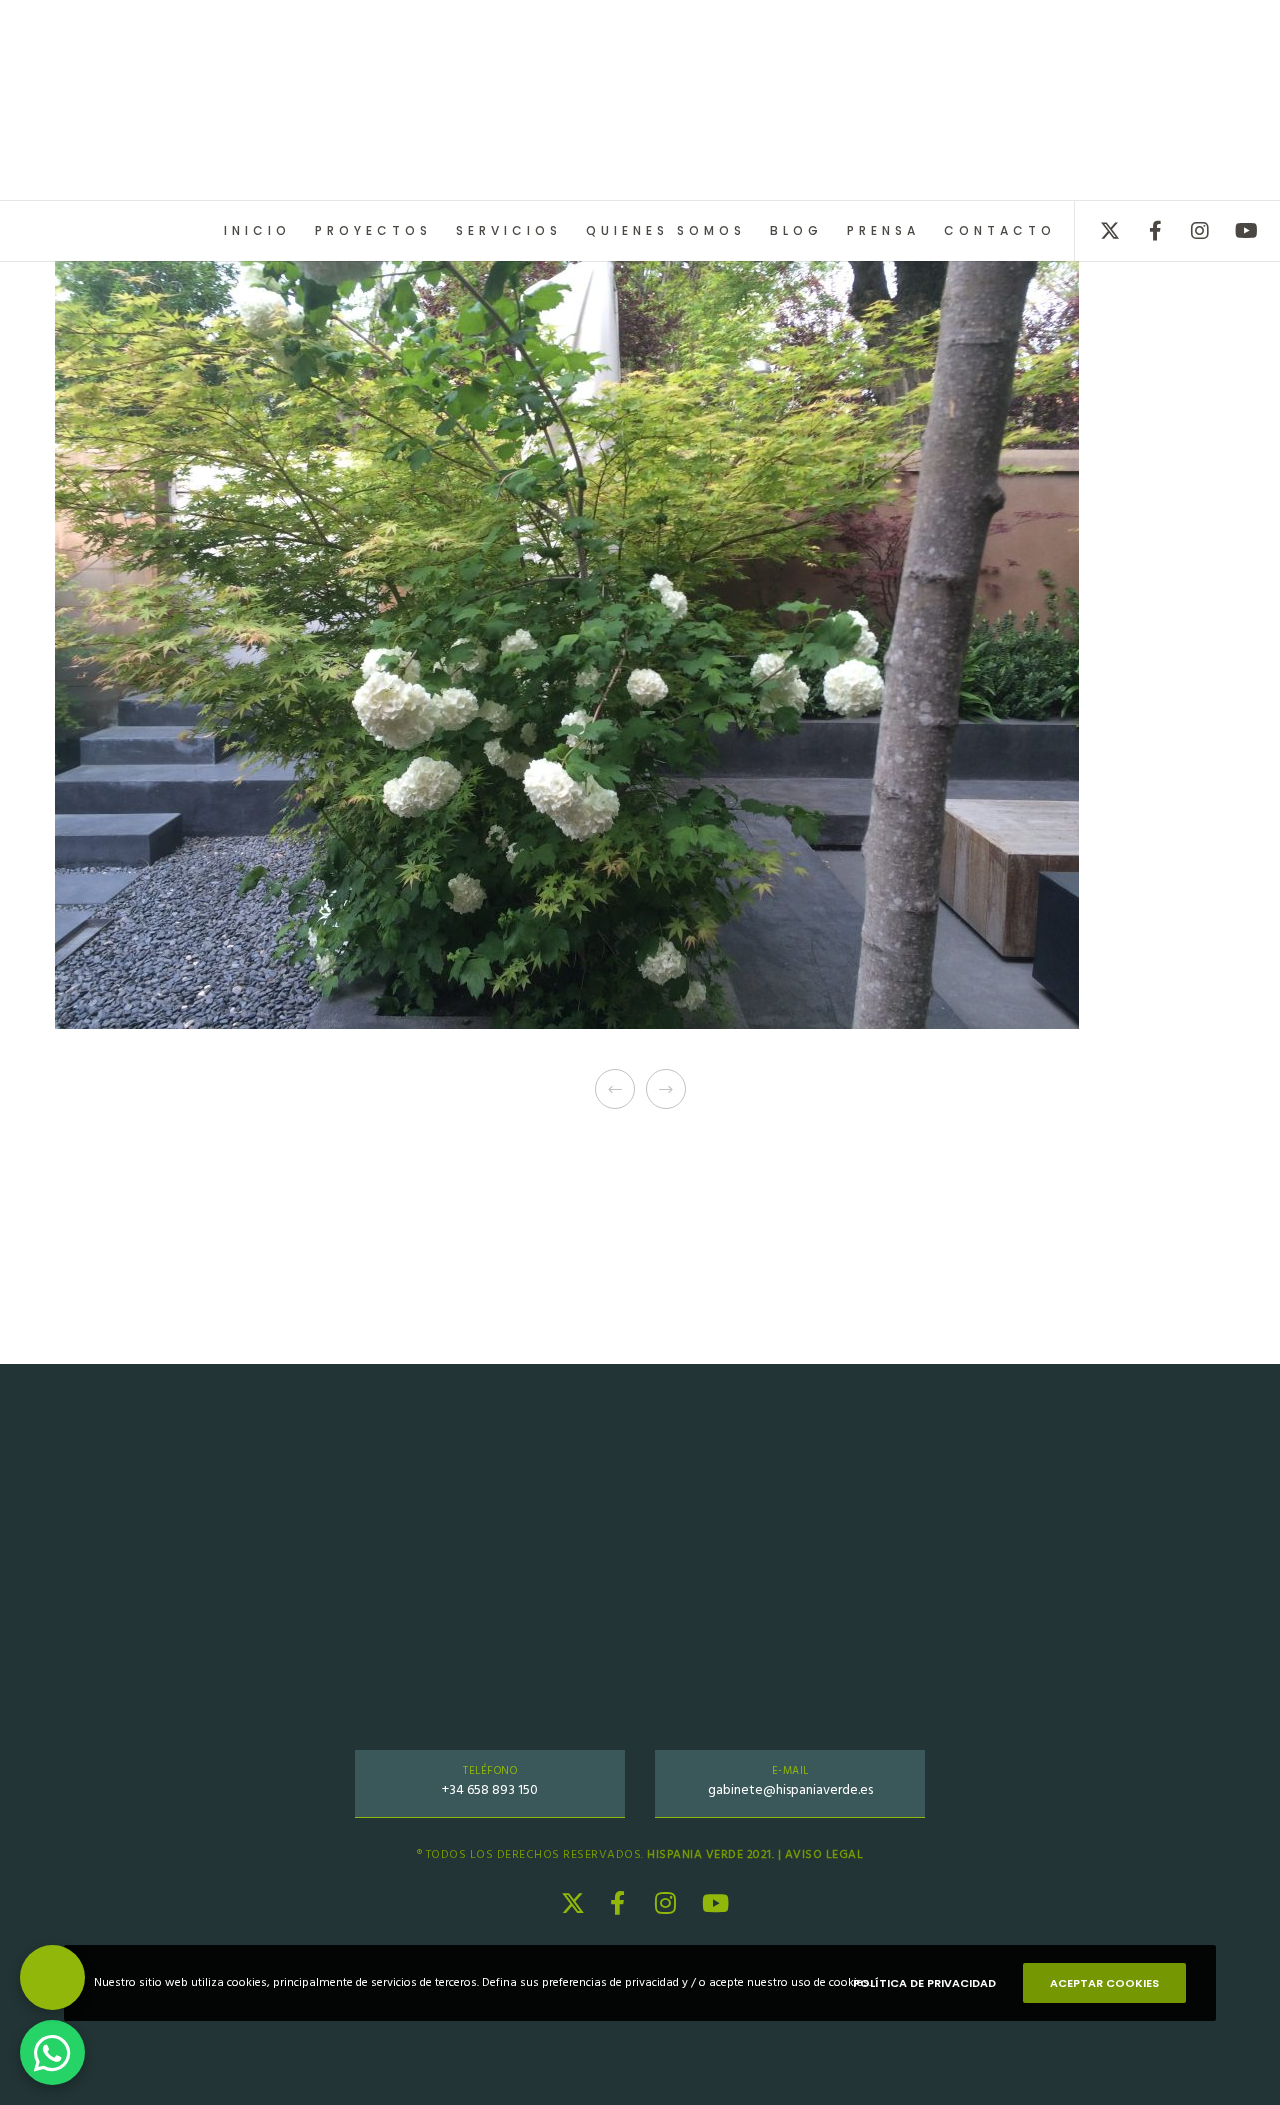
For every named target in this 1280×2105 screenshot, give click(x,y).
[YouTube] (1232, 231)
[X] (1097, 231)
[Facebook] (1142, 231)
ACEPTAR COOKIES (1104, 1983)
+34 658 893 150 (490, 1789)
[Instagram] (1187, 231)
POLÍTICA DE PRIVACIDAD (924, 1983)
